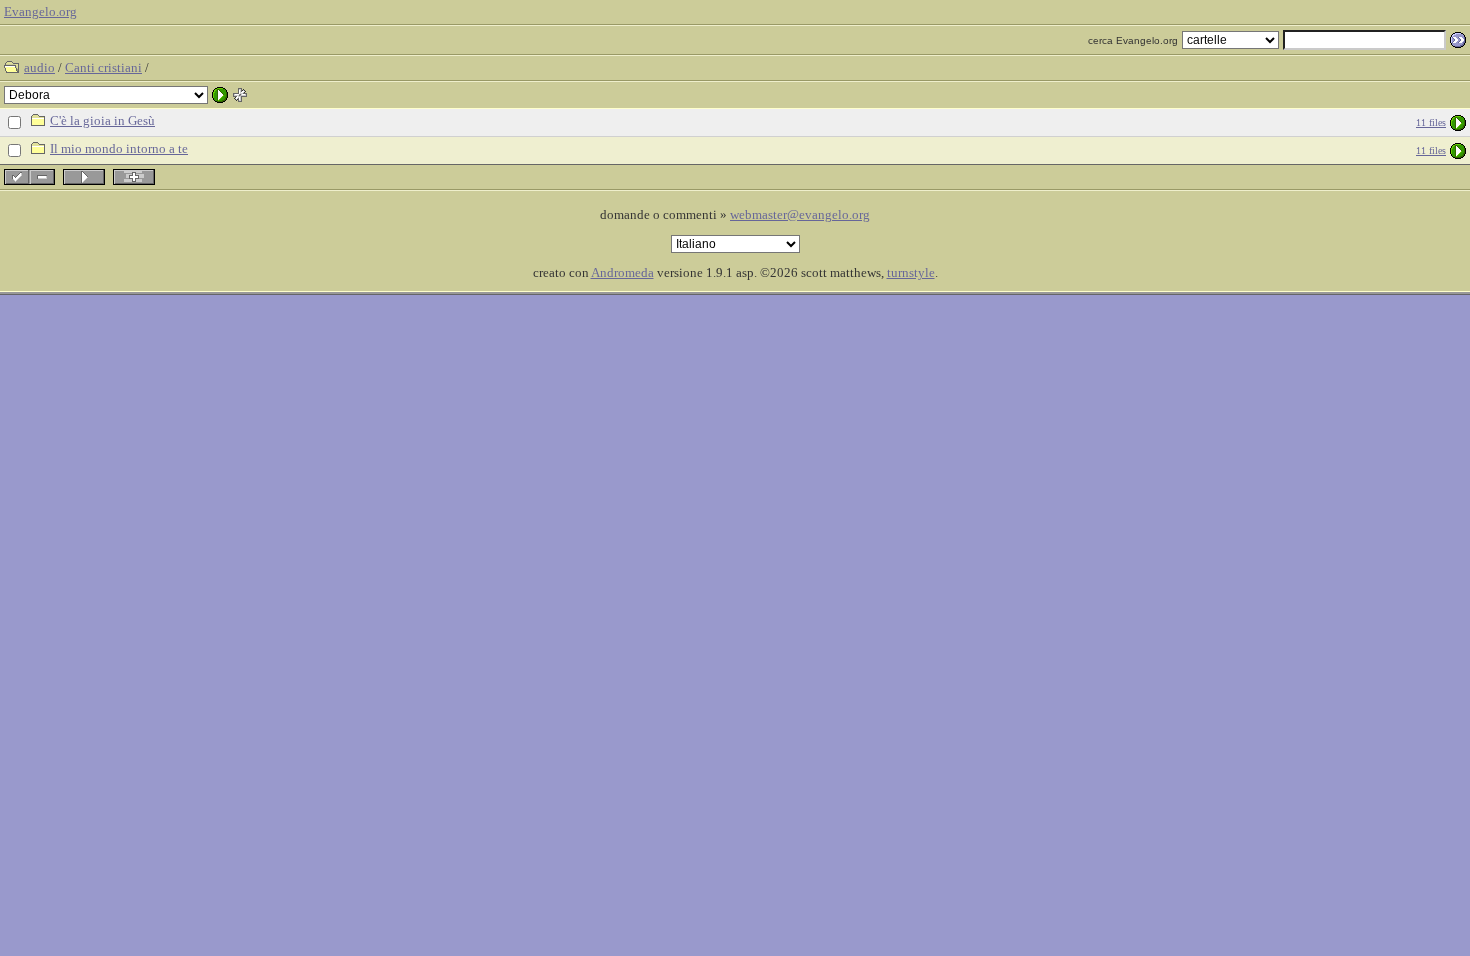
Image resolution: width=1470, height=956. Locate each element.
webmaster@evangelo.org (800, 214)
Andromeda (622, 272)
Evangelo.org (40, 11)
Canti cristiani (103, 67)
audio (39, 67)
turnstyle (911, 272)
